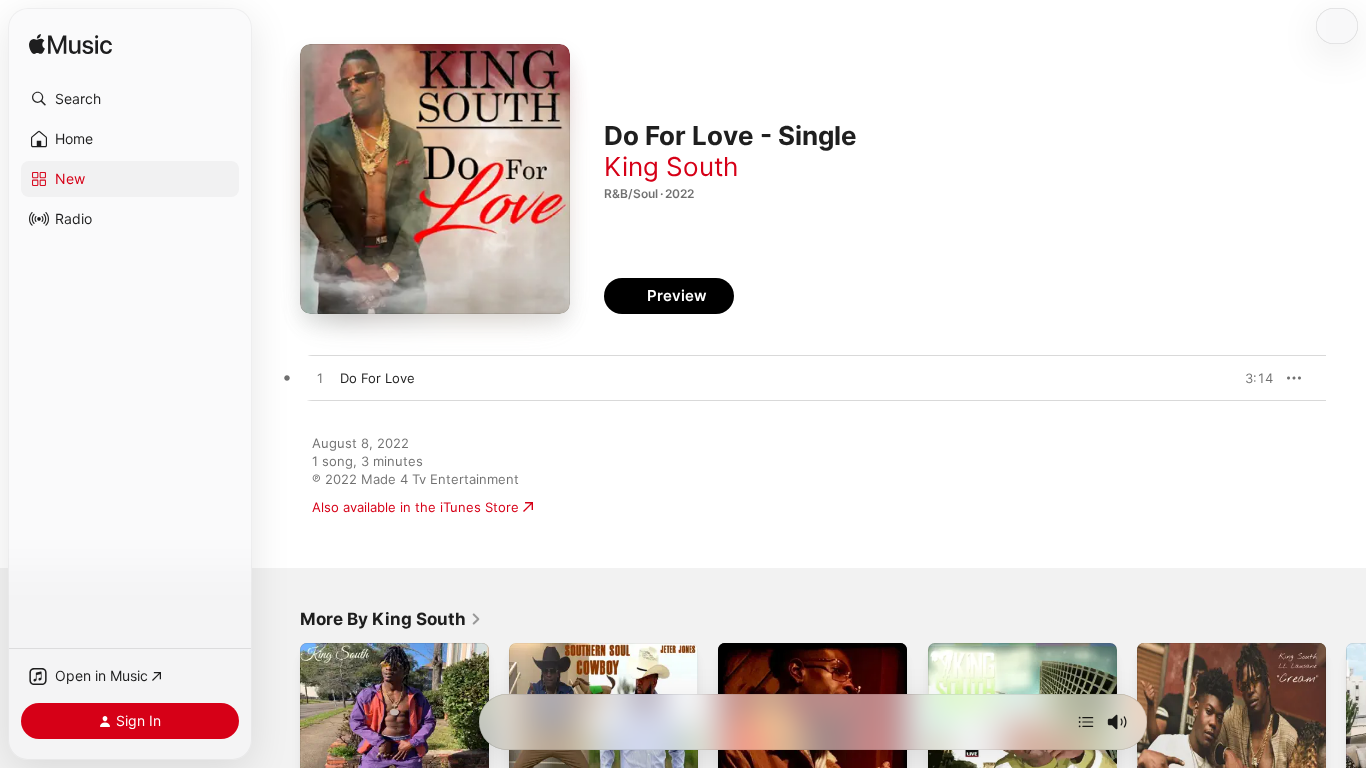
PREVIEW (1251, 378)
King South (671, 166)
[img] (70, 45)
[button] (130, 99)
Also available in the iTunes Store (415, 507)
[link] (391, 619)
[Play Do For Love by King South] (320, 379)
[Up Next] (1086, 722)
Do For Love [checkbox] (377, 378)
